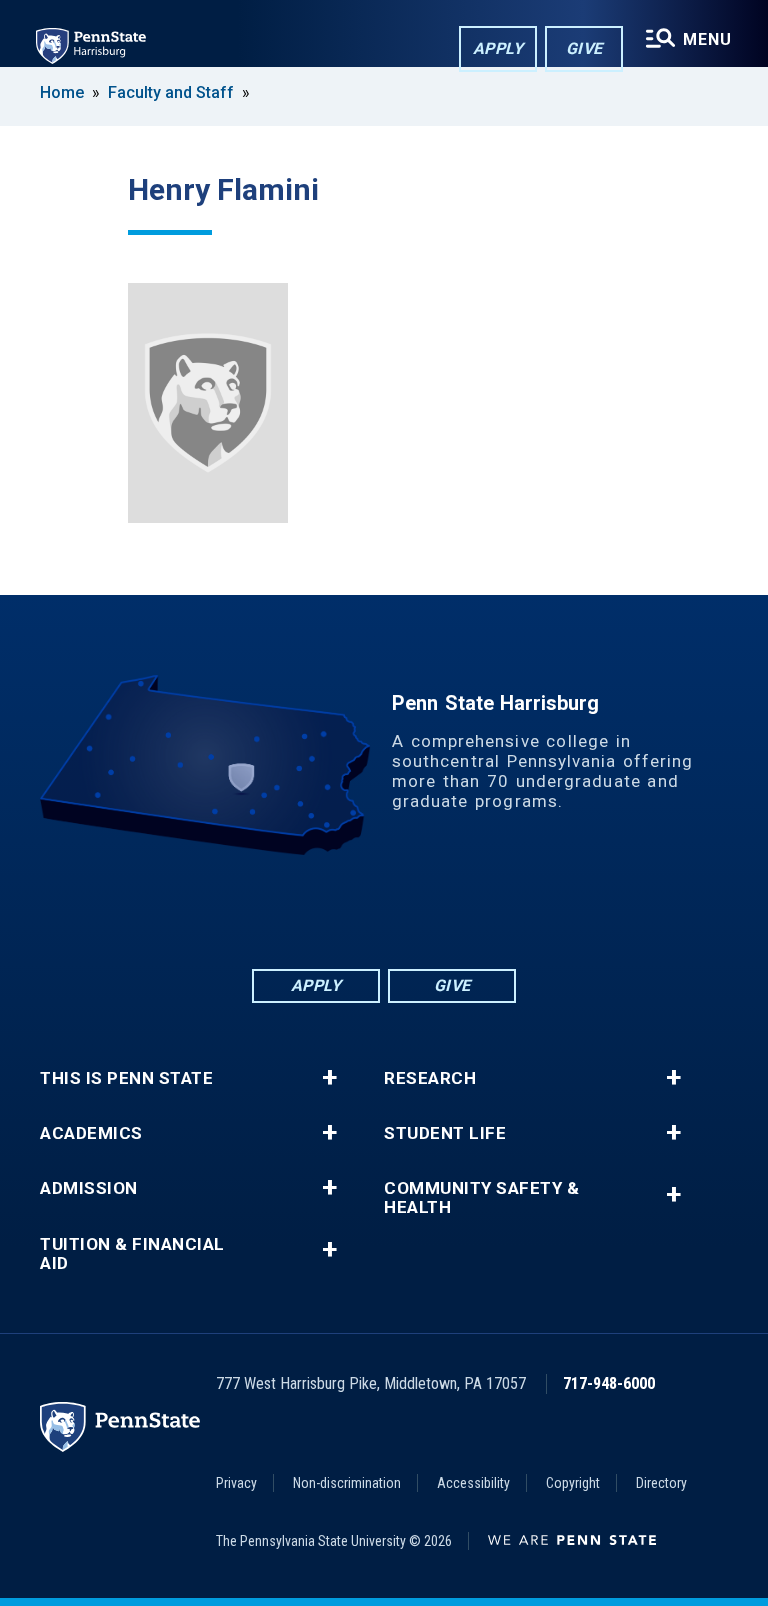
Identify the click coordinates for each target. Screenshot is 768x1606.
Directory (661, 1483)
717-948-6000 (609, 1383)
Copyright (573, 1483)
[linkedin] (332, 910)
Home (62, 92)
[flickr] (384, 910)
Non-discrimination (347, 1483)
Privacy (236, 1483)
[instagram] (488, 910)
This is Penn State (126, 1078)
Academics (91, 1133)
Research (430, 1078)
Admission (89, 1188)
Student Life (445, 1133)
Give (584, 48)
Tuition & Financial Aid (132, 1254)
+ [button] (329, 1078)
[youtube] (436, 910)
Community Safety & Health (481, 1198)
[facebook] (280, 910)
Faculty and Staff (173, 92)
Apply (498, 48)
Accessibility (473, 1483)
